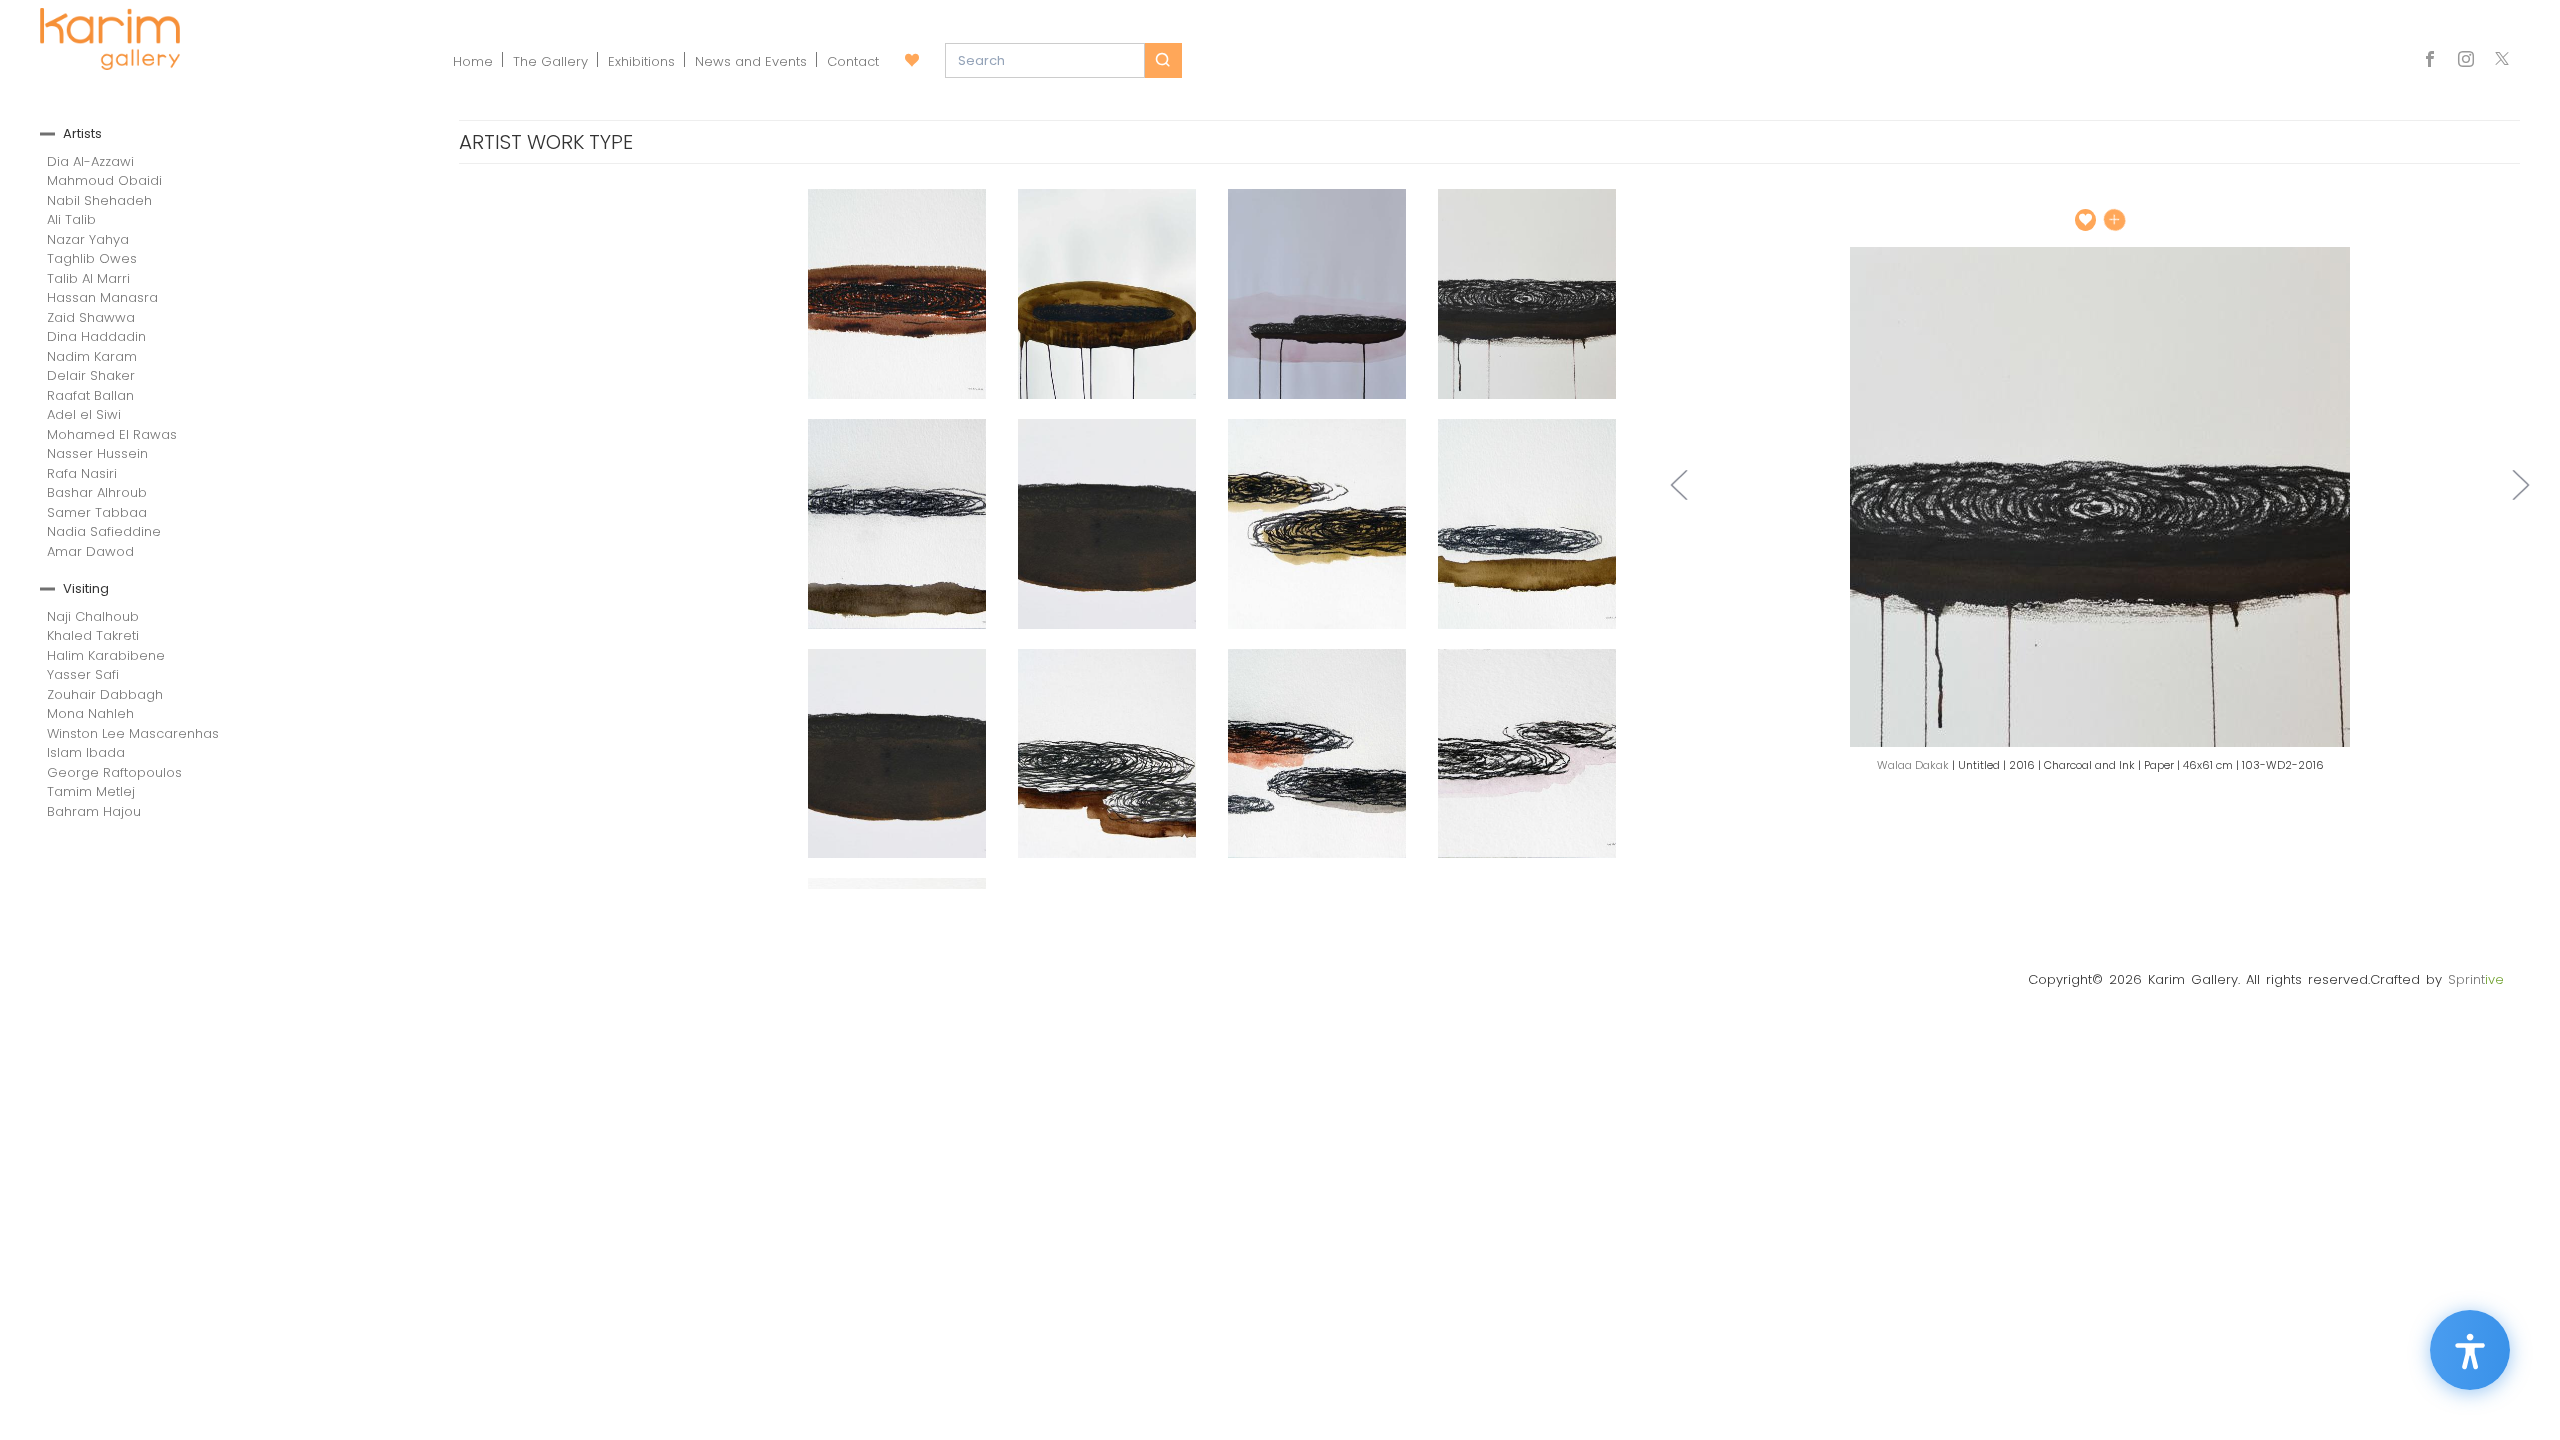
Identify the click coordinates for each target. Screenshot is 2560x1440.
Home (473, 61)
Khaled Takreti (93, 635)
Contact (853, 61)
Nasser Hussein (97, 453)
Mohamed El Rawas (112, 434)
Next (2521, 485)
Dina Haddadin (96, 336)
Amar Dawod (90, 551)
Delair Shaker (91, 375)
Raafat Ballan (90, 395)
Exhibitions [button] (641, 61)
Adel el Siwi (84, 414)
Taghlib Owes (92, 258)
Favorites (912, 61)
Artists (82, 133)
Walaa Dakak (1913, 765)
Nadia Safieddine (104, 531)
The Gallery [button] (550, 61)
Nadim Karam (92, 356)
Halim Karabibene (106, 655)
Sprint (2476, 979)
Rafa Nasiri (82, 473)
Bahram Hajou (94, 811)
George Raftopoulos (114, 772)
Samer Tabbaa (97, 512)
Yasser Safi (83, 674)
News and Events (751, 61)
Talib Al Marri (88, 278)
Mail (2502, 61)
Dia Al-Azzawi (90, 161)
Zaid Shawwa (91, 317)
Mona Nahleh (90, 713)
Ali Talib (71, 219)
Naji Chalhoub (93, 616)
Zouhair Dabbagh (105, 694)
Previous (1679, 485)
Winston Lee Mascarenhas (133, 733)
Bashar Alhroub (97, 492)
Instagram (2466, 61)
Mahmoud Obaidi (104, 180)
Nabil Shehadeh (99, 200)
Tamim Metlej (91, 791)
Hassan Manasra (102, 297)
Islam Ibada (86, 752)
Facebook (2435, 61)
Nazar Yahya (88, 239)
